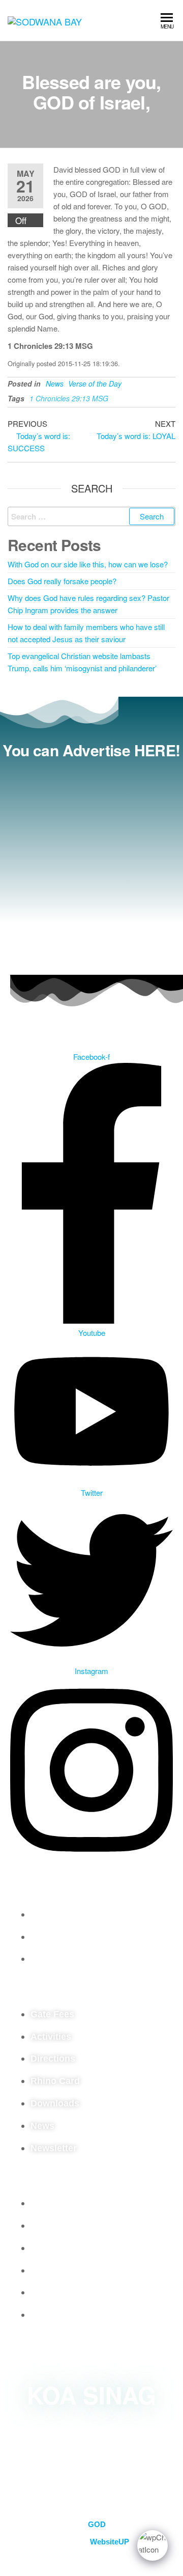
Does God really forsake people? (62, 581)
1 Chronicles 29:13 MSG (69, 398)
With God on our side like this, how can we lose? (88, 564)
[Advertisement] (91, 864)
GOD (97, 2524)
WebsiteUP (110, 2542)
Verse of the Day (95, 383)
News (55, 383)
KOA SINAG (91, 2395)
